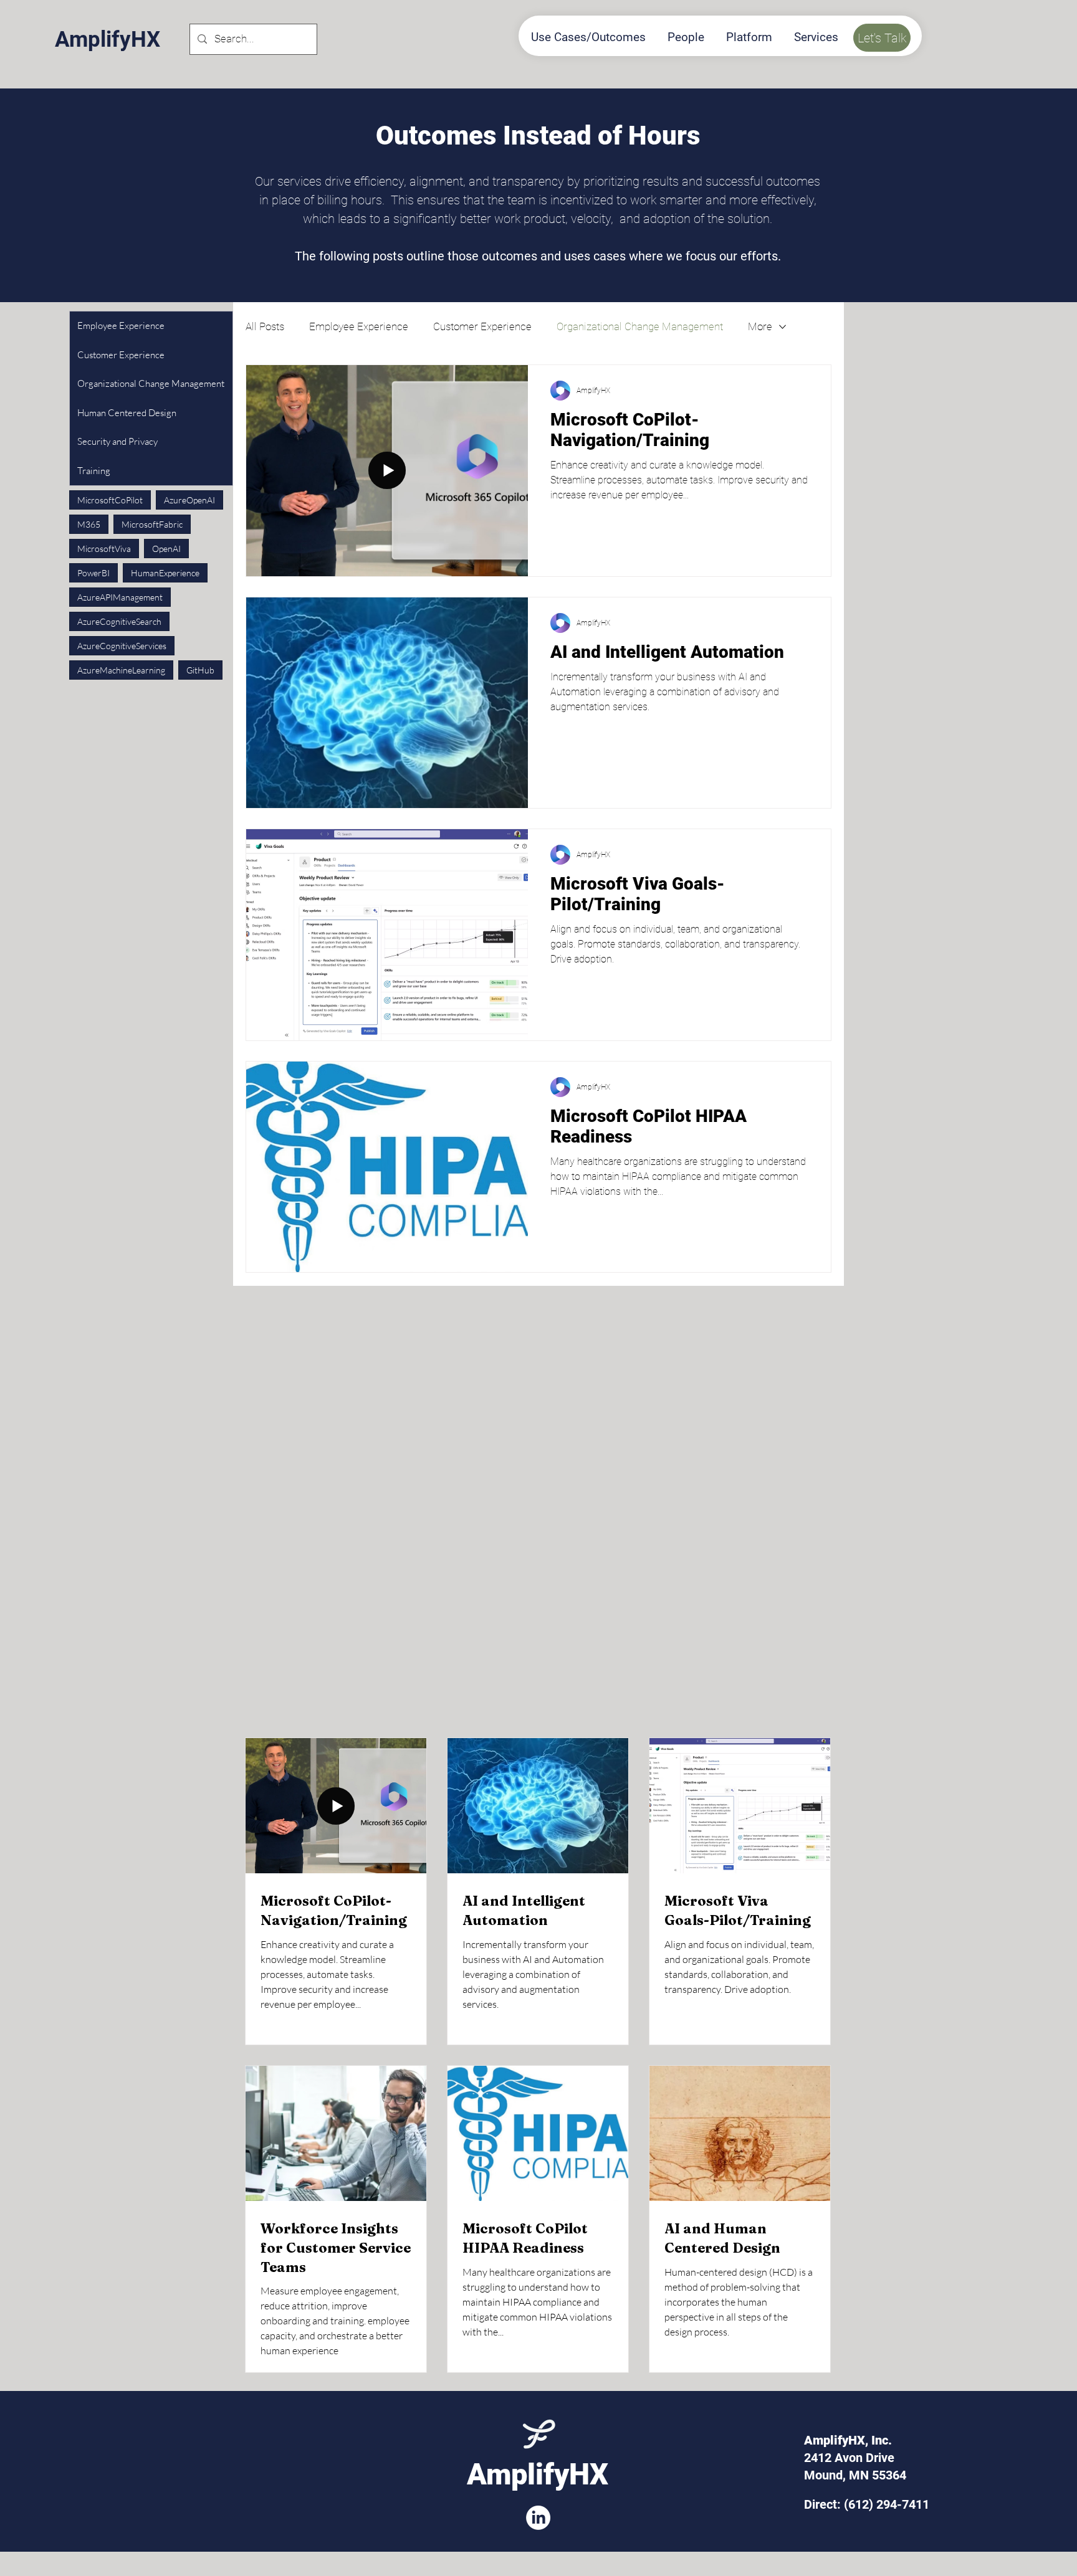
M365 (89, 524)
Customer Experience (482, 326)
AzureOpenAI (189, 500)
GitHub (200, 670)
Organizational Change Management (640, 326)
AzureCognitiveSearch (119, 621)
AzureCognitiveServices (122, 646)
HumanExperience (165, 573)
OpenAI (166, 549)
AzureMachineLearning (121, 670)
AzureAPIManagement (120, 597)
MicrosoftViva (104, 549)
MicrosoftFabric (152, 524)
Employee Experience (359, 326)
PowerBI (93, 573)
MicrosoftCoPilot (110, 500)
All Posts (265, 326)
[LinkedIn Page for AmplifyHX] (538, 2518)
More (760, 326)
